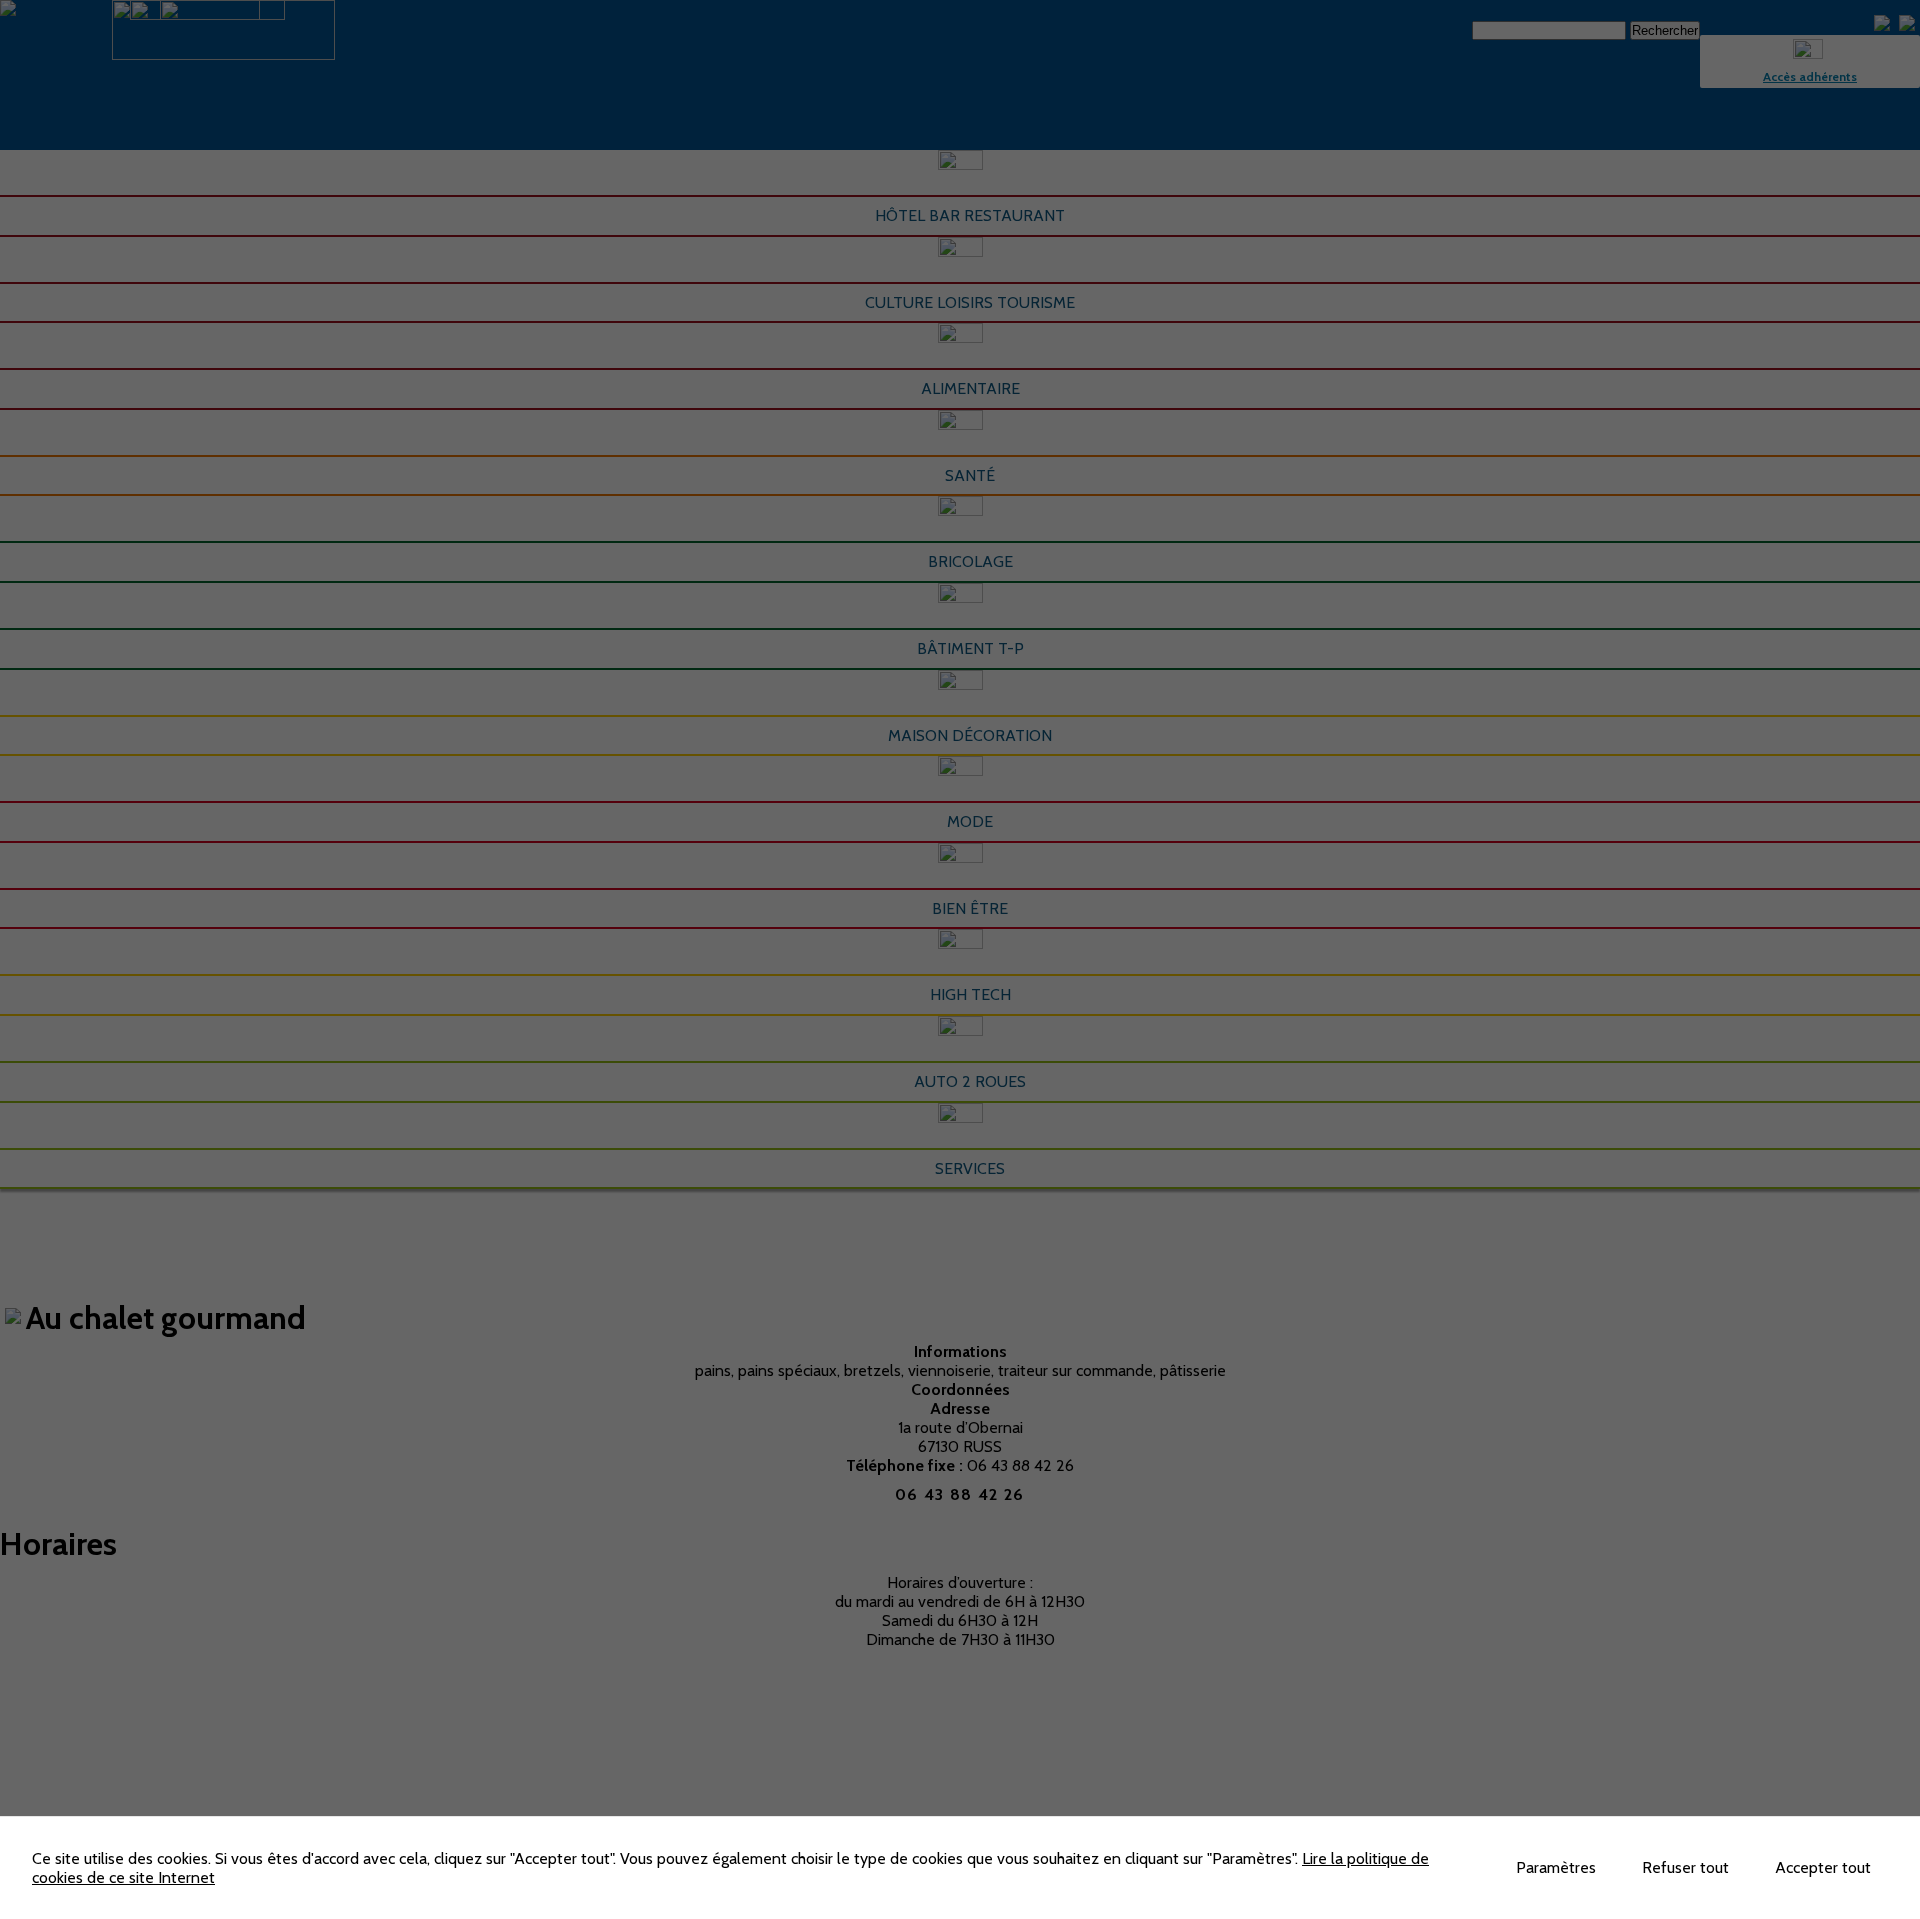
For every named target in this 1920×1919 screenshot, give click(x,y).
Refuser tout (1685, 1867)
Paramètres (1556, 1867)
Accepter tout (1823, 1867)
